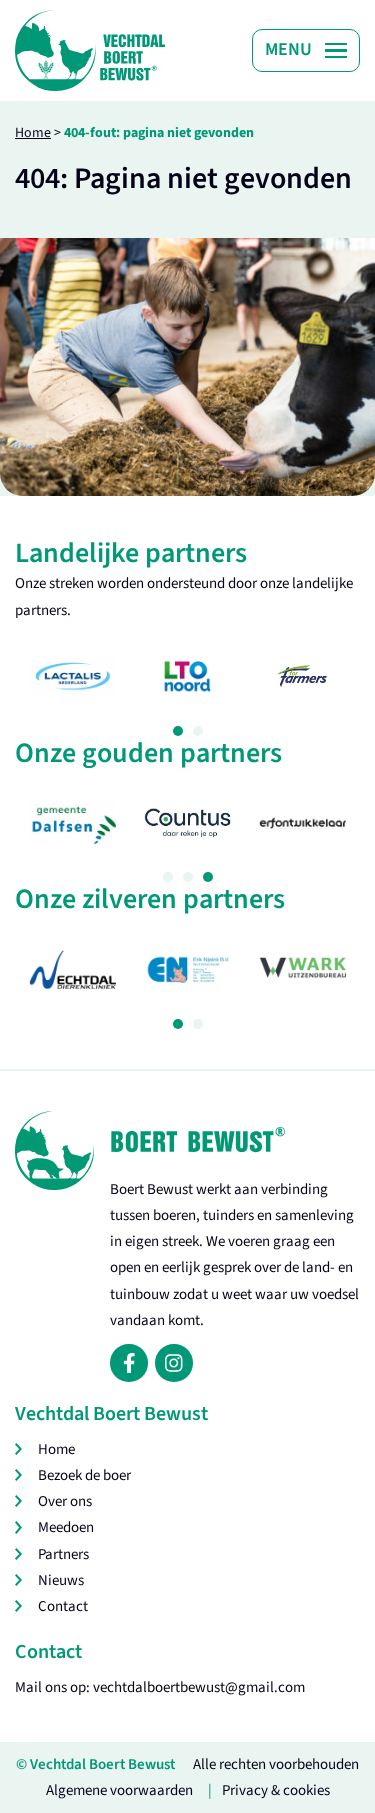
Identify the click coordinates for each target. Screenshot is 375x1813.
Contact (63, 1606)
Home (33, 133)
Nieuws (61, 1580)
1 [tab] (178, 731)
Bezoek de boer (84, 1475)
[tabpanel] (72, 676)
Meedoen (66, 1527)
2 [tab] (198, 731)
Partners (63, 1554)
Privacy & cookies (276, 1790)
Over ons (65, 1501)
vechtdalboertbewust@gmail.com (199, 1687)
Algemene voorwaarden (119, 1790)
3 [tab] (208, 877)
